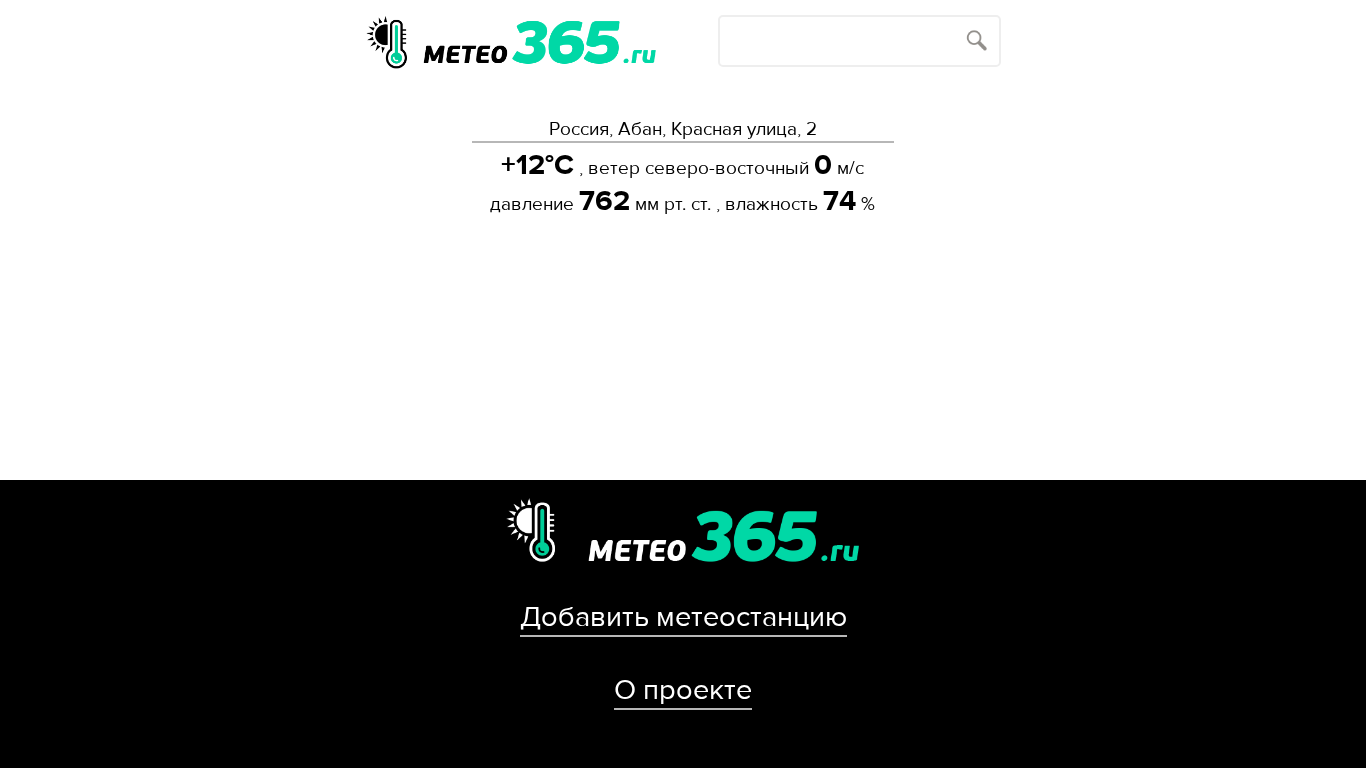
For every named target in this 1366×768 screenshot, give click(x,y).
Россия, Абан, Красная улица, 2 (683, 129)
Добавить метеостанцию (683, 617)
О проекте (683, 690)
